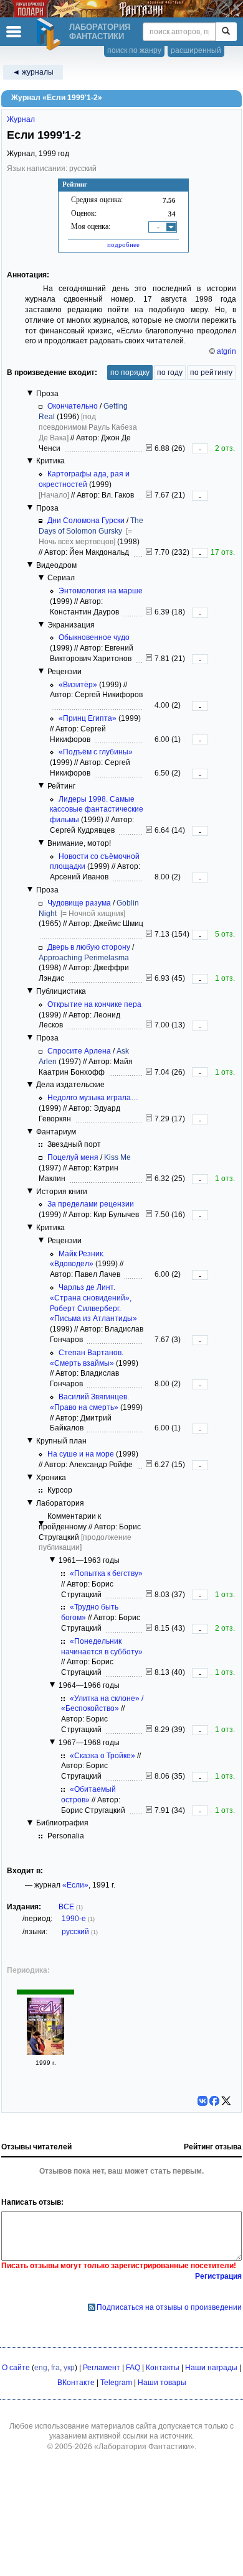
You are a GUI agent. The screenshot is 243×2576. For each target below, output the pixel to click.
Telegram (116, 2383)
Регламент (102, 2368)
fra (55, 2368)
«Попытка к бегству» (106, 1573)
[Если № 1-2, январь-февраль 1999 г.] (45, 2052)
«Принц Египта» (88, 718)
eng (41, 2368)
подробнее (123, 244)
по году (170, 373)
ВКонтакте (76, 2383)
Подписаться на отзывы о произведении (169, 2307)
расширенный (196, 50)
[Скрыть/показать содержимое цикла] (30, 393)
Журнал (21, 119)
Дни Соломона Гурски (86, 521)
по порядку (130, 373)
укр (69, 2368)
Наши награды (211, 2368)
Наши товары (162, 2383)
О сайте (16, 2368)
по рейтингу (211, 373)
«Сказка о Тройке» (102, 1756)
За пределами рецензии (91, 1204)
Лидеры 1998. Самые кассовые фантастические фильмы (97, 810)
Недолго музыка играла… (93, 1098)
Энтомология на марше (101, 591)
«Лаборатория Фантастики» (144, 2447)
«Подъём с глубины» (96, 752)
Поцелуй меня (73, 1157)
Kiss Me (117, 1157)
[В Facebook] (214, 2101)
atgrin (226, 351)
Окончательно (73, 406)
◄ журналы (33, 72)
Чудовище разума (79, 903)
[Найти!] (226, 32)
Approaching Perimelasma (84, 958)
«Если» (75, 1885)
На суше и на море (81, 1454)
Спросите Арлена (79, 1051)
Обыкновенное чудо (94, 637)
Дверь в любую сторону (89, 947)
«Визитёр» (78, 685)
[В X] (226, 2101)
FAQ (133, 2368)
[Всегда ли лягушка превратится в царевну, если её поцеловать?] (149, 1179)
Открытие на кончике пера (94, 1004)
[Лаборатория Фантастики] (50, 34)
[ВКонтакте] (202, 2101)
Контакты (163, 2368)
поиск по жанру (134, 50)
